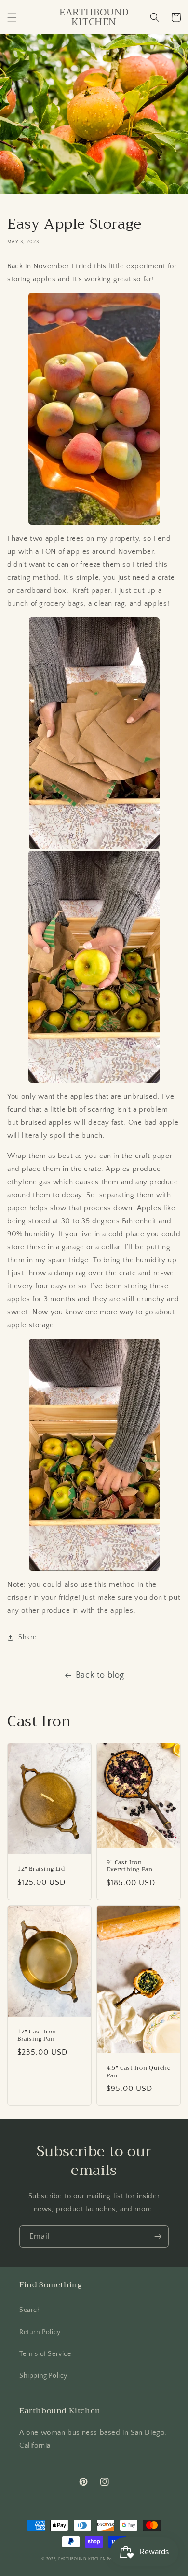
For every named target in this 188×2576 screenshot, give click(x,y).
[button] (12, 17)
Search (30, 2310)
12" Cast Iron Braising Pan (37, 2036)
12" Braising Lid (41, 1869)
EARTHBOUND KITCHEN (82, 2559)
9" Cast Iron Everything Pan (129, 1866)
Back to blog (100, 1675)
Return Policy (40, 2332)
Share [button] (27, 1637)
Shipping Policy (43, 2376)
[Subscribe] (158, 2236)
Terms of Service (45, 2354)
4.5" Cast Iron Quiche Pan (139, 2072)
